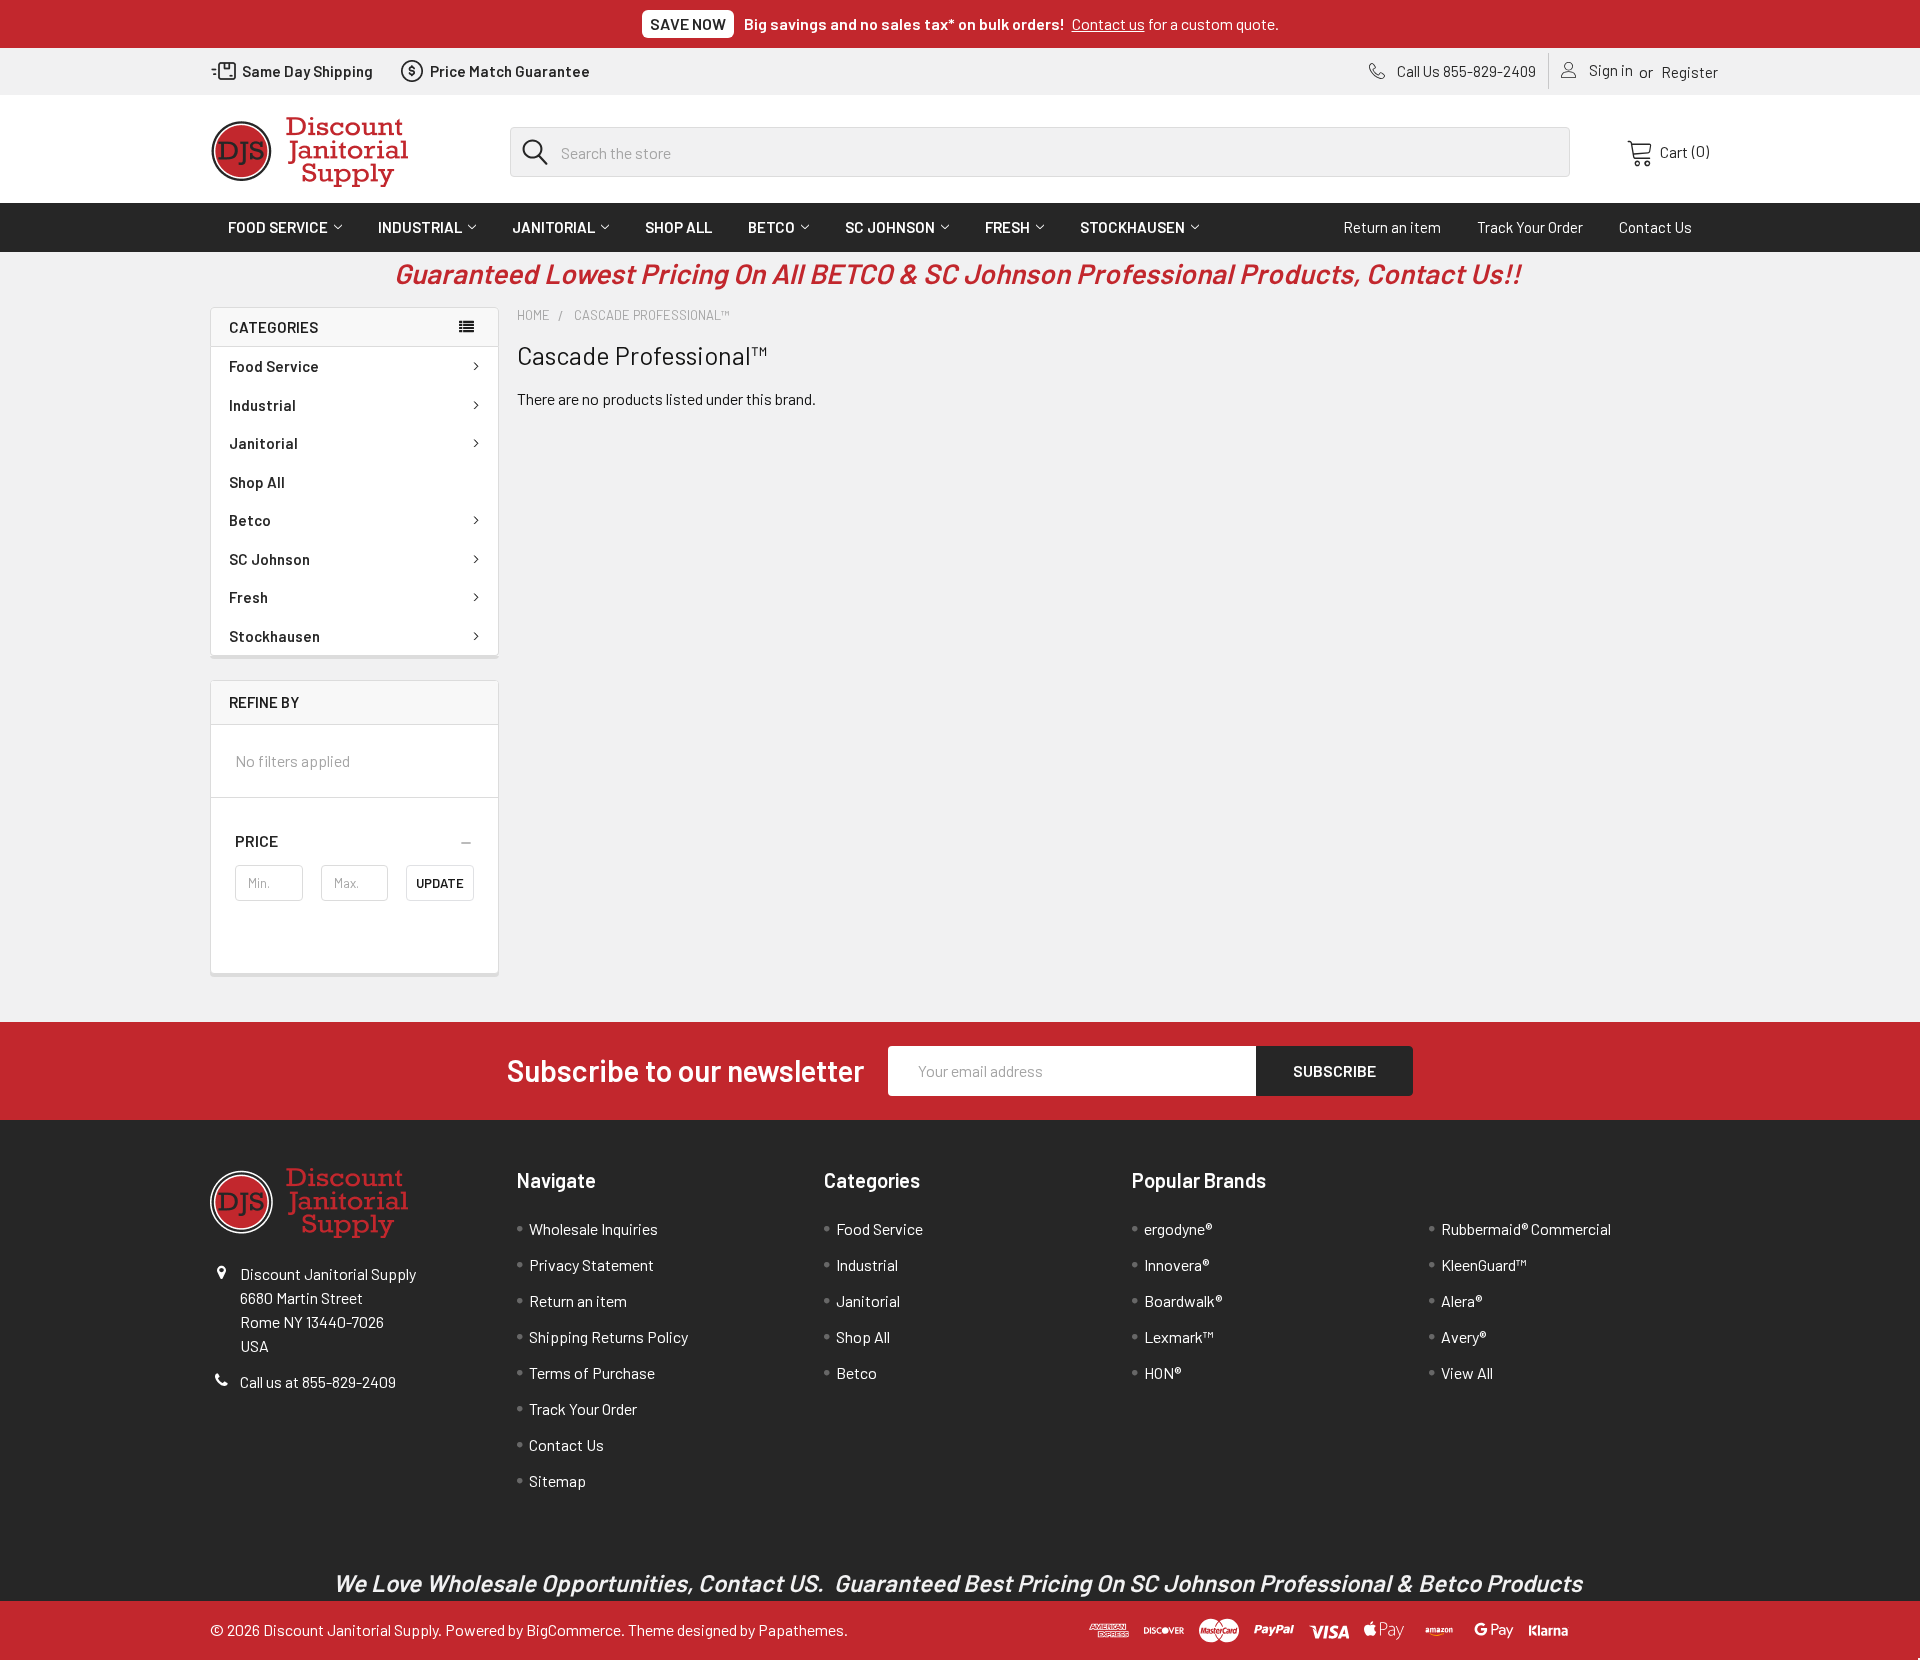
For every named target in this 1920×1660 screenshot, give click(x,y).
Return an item (1392, 227)
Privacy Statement (591, 1264)
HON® (1162, 1372)
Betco (771, 227)
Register (1689, 72)
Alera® (1461, 1300)
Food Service (278, 227)
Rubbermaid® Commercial (1526, 1228)
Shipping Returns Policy (608, 1336)
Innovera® (1176, 1264)
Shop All (678, 227)
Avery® (1463, 1336)
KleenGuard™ (1484, 1264)
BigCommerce (573, 1629)
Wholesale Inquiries (593, 1228)
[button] (354, 841)
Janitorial (553, 227)
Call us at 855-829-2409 (318, 1381)
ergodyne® (1178, 1228)
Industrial (420, 227)
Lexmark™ (1179, 1336)
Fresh (1007, 227)
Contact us (1108, 23)
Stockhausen (1132, 227)
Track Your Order (1530, 227)
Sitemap (557, 1480)
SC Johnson (890, 227)
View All (1467, 1372)
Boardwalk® (1183, 1300)
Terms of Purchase (592, 1372)
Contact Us (1655, 227)
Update (440, 883)
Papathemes (801, 1629)
